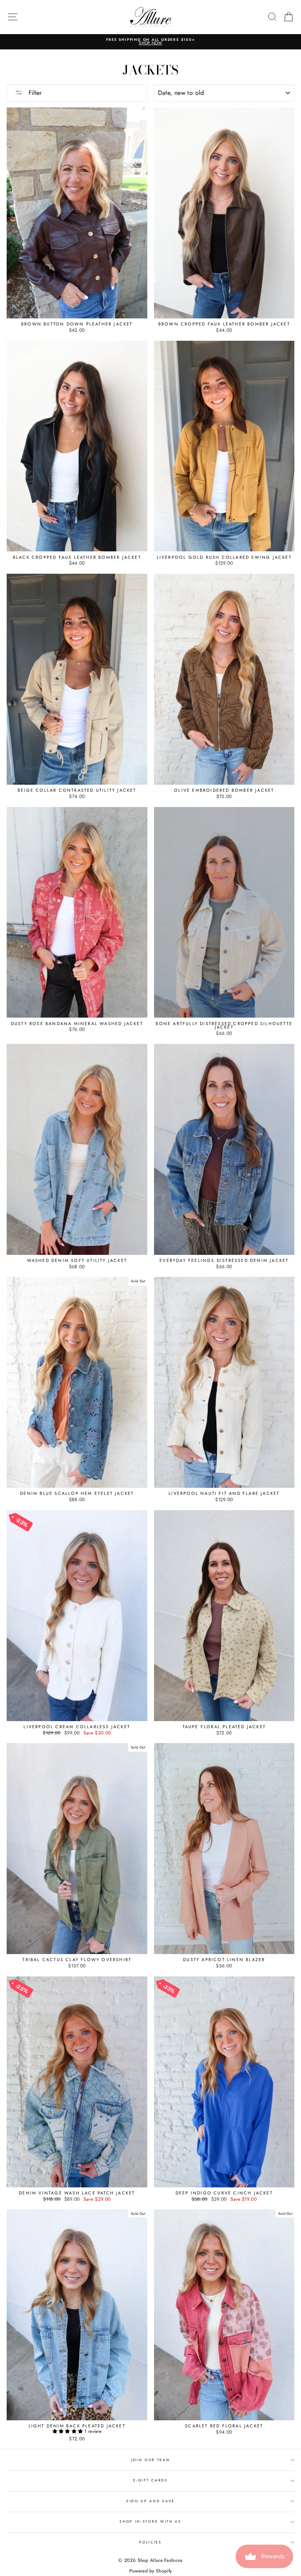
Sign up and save (150, 2501)
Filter (34, 93)
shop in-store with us (150, 2521)
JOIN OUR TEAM (151, 2460)
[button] (69, 2431)
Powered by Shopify (150, 2571)
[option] (150, 42)
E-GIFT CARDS (150, 2480)
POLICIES (150, 2542)
